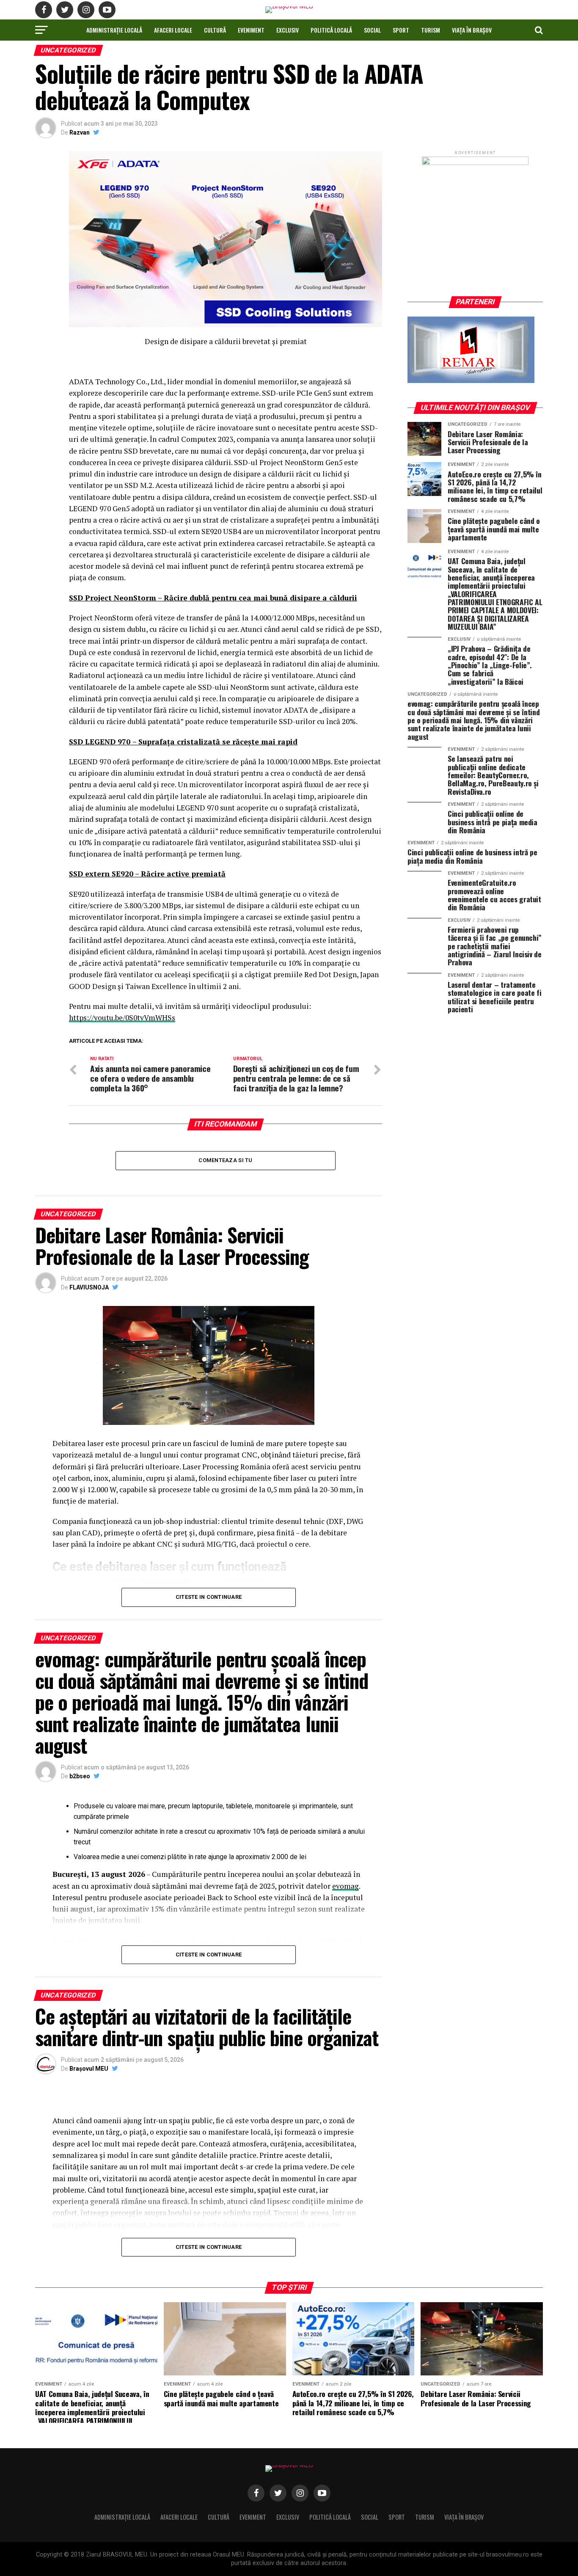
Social (372, 30)
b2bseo (80, 1776)
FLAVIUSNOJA (89, 1287)
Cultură (215, 30)
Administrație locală (114, 30)
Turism (431, 30)
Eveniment (251, 30)
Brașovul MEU (89, 2069)
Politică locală (331, 30)
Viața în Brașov (472, 30)
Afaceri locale (173, 30)
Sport (401, 30)
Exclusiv (288, 30)
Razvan (80, 132)
